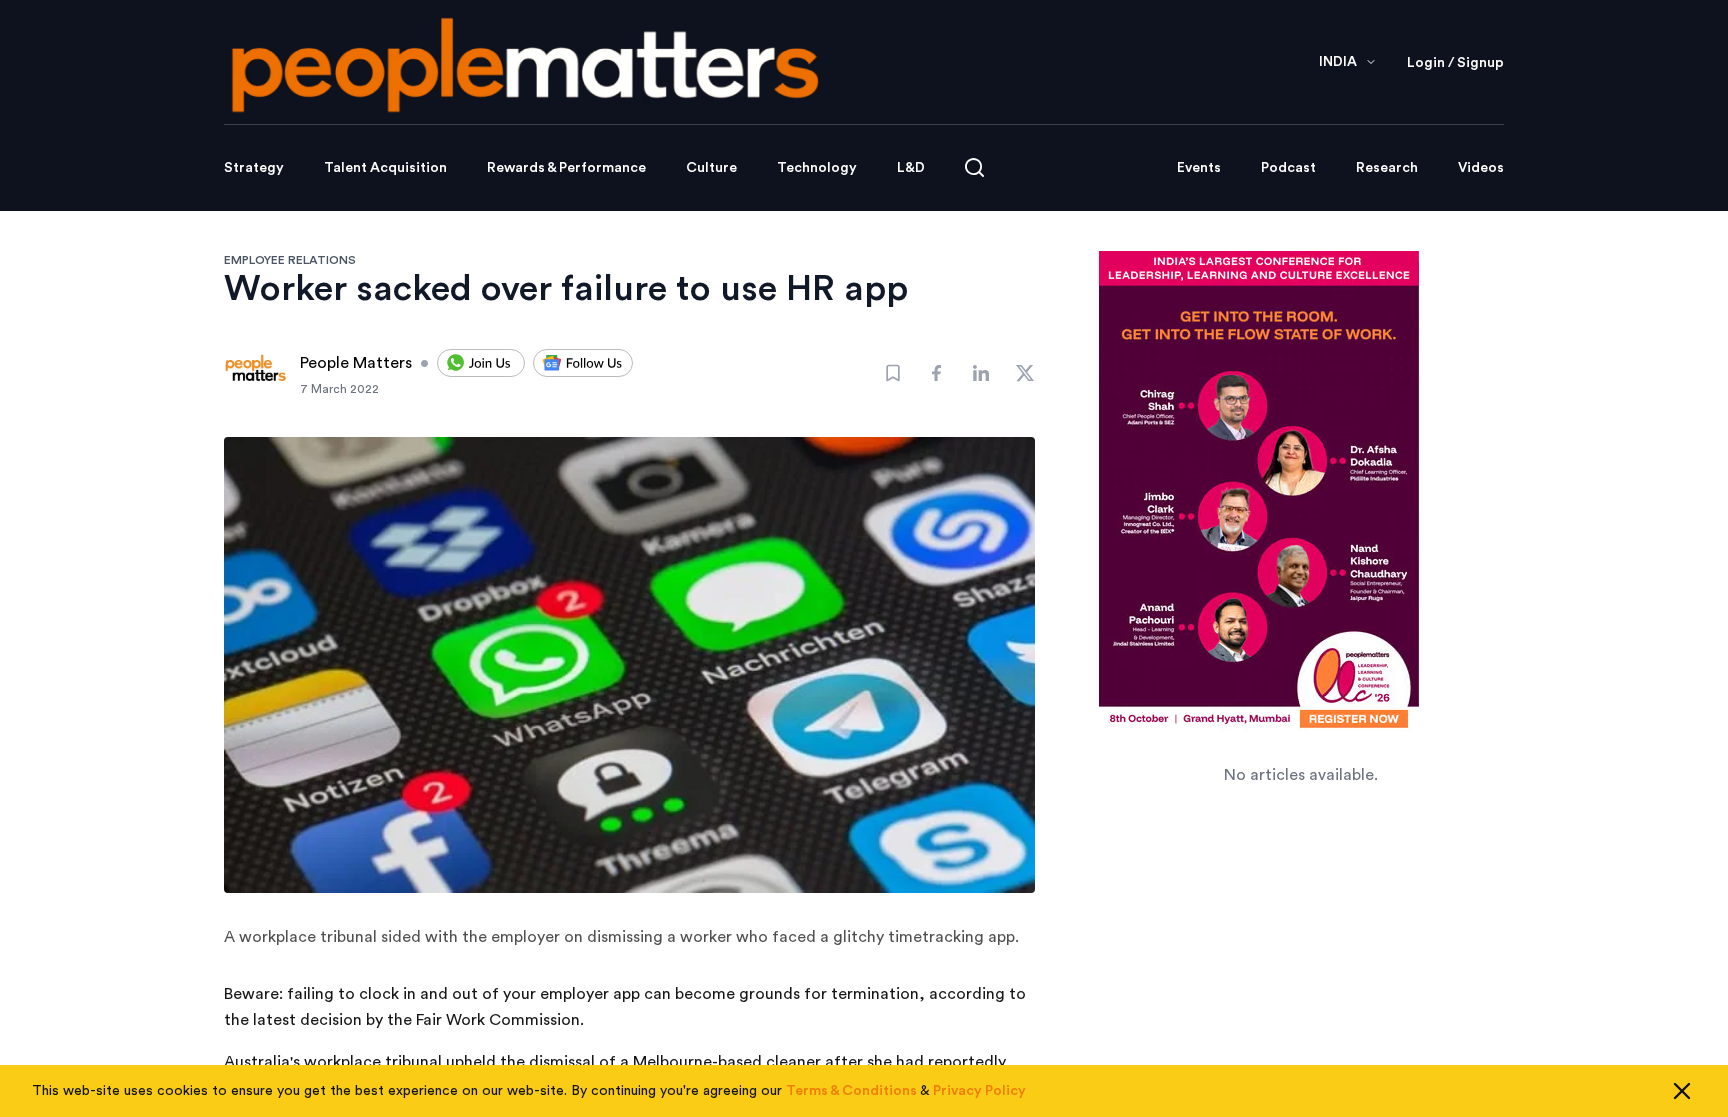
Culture (711, 168)
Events (1199, 168)
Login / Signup (1455, 63)
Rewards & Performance (566, 168)
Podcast (1288, 168)
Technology (817, 168)
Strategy (254, 168)
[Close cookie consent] (1682, 1091)
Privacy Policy (979, 1091)
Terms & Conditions (851, 1091)
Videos (1481, 168)
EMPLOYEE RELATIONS (290, 260)
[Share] (937, 373)
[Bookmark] (893, 373)
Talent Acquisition (385, 168)
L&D (911, 168)
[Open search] (974, 167)
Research (1387, 168)
